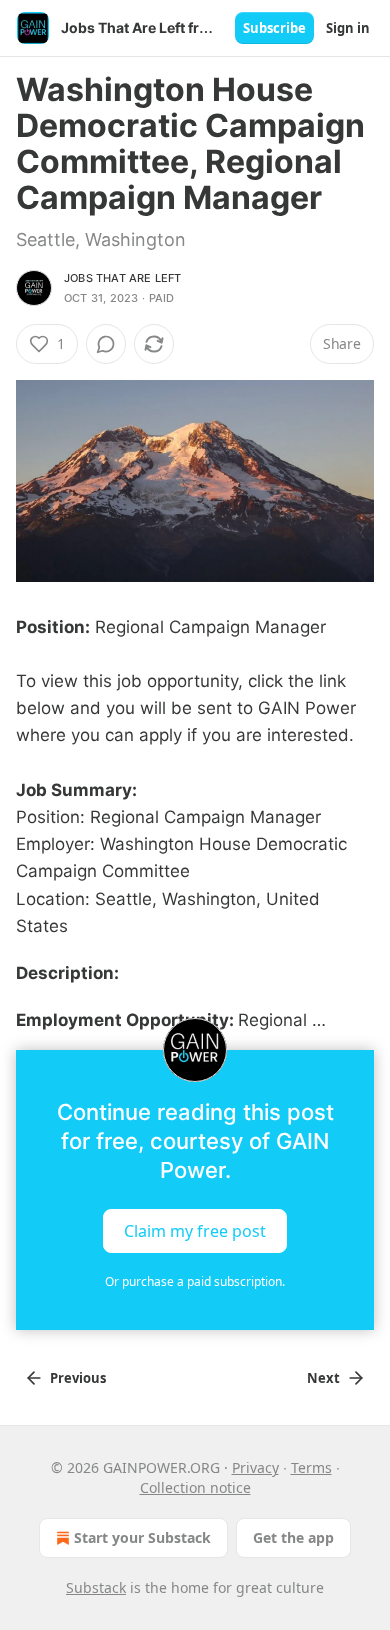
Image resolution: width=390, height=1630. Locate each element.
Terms (311, 1467)
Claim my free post (195, 1231)
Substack (96, 1587)
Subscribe (274, 28)
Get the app (293, 1537)
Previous (78, 1378)
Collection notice (195, 1487)
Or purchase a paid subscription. (195, 1281)
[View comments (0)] (106, 344)
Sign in (348, 28)
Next (323, 1378)
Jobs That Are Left (123, 278)
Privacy (255, 1467)
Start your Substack (142, 1537)
